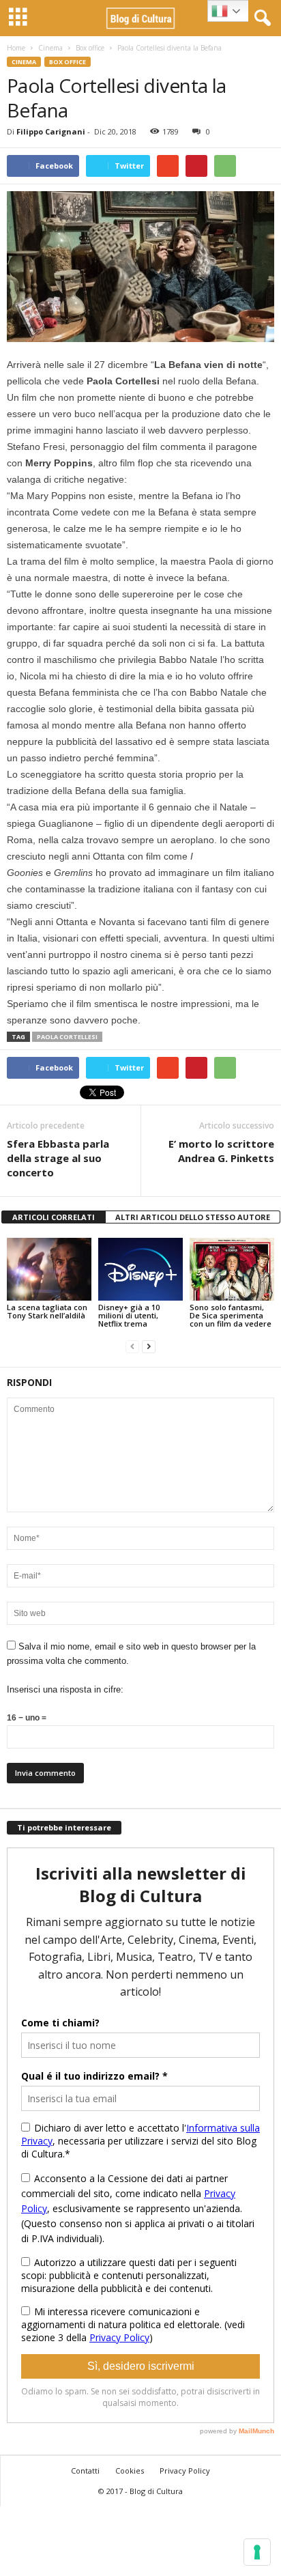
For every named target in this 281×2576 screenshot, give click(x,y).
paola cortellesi (67, 1037)
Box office (90, 48)
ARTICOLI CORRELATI (54, 1217)
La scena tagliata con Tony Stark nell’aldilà (47, 1311)
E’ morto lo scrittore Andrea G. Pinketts (221, 1151)
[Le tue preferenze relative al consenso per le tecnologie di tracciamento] (257, 2552)
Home (16, 48)
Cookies (130, 2471)
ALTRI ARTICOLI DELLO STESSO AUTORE (193, 1217)
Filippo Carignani (51, 131)
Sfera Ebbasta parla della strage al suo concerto (58, 1158)
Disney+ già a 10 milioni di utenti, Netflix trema (129, 1315)
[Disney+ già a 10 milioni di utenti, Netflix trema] (140, 1270)
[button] (260, 18)
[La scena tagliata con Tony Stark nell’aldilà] (49, 1270)
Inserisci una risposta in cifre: (65, 1689)
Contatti (85, 2471)
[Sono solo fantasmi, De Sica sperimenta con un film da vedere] (232, 1270)
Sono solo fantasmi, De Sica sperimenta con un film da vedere (231, 1315)
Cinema (50, 48)
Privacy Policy (185, 2471)
